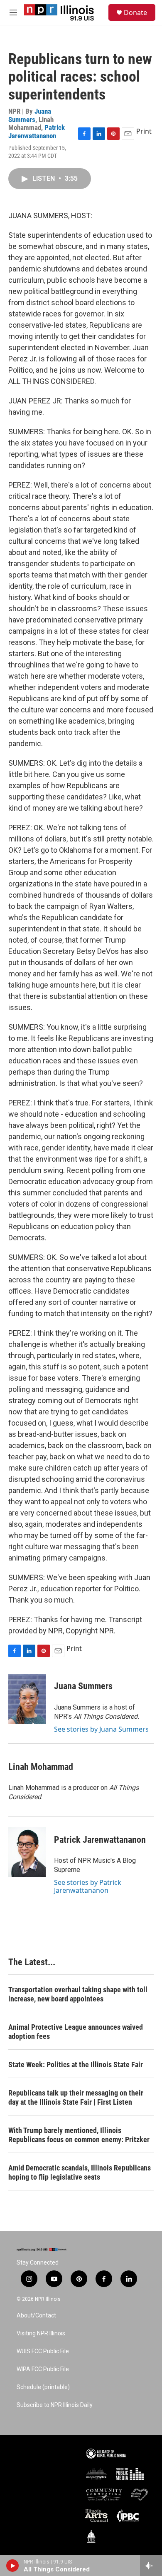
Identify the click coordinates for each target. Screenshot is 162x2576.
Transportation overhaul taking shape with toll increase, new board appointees (78, 1994)
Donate (135, 12)
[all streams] (151, 2566)
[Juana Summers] (27, 1699)
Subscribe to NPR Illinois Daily (55, 2405)
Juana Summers (30, 115)
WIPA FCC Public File (43, 2369)
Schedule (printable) (43, 2387)
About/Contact (36, 2316)
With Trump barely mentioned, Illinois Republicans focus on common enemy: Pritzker (79, 2135)
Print (144, 131)
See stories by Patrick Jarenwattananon (88, 1886)
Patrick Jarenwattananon (37, 131)
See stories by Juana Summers (101, 1729)
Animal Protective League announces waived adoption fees (76, 2032)
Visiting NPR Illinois (41, 2333)
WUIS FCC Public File (43, 2351)
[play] (13, 2566)
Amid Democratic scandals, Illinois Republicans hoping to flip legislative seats (80, 2172)
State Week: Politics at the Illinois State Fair (76, 2065)
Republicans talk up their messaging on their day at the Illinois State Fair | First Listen (76, 2097)
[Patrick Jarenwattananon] (27, 1852)
